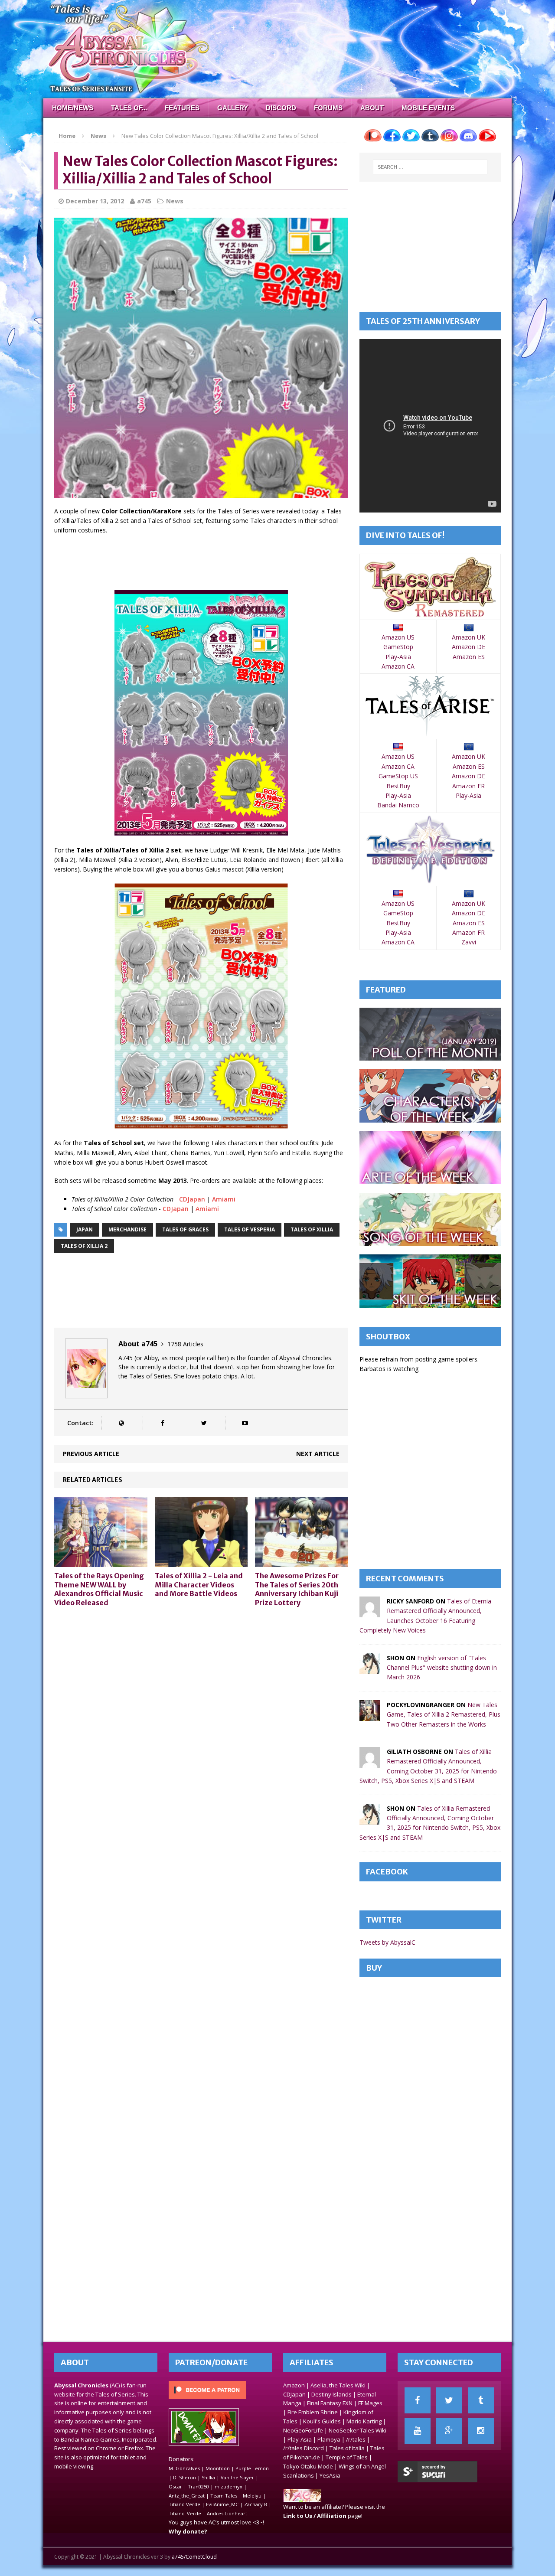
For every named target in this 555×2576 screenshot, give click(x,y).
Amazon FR (468, 786)
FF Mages (370, 2403)
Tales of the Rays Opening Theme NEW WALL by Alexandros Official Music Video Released (99, 1589)
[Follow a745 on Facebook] (162, 1423)
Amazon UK (468, 637)
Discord (281, 108)
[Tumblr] (481, 2400)
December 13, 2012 (95, 201)
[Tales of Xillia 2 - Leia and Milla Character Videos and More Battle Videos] (201, 1562)
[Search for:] (430, 167)
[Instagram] (481, 2431)
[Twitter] (449, 2400)
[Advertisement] (212, 564)
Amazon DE (468, 647)
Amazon (294, 2385)
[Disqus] (201, 1724)
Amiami (224, 1199)
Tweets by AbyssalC (387, 1942)
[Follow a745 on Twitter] (204, 1423)
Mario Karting (364, 2421)
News (175, 201)
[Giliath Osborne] (370, 1763)
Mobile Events (428, 108)
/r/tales (356, 2439)
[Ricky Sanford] (370, 1612)
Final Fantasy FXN (330, 2403)
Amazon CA (398, 666)
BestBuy (398, 786)
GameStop (398, 647)
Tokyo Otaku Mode (308, 2466)
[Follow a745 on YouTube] (245, 1423)
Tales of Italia (347, 2448)
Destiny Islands (331, 2394)
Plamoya (329, 2439)
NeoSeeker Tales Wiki (357, 2430)
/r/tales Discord (304, 2448)
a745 (144, 201)
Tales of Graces (185, 1229)
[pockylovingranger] (370, 1716)
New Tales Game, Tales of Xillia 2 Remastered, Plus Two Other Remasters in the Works (444, 1714)
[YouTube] (418, 2431)
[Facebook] (418, 2400)
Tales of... (129, 108)
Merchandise (127, 1229)
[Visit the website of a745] (121, 1423)
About (372, 108)
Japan (85, 1229)
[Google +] (449, 2431)
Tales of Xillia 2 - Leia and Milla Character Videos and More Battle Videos (199, 1585)
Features (182, 108)
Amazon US (398, 637)
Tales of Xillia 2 (84, 1246)
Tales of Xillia (312, 1229)
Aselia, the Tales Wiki (338, 2385)
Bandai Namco (398, 805)
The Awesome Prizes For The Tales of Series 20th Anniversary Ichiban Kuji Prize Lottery (297, 1589)
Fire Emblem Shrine (313, 2412)
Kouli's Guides (322, 2421)
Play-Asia (398, 657)
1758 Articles (185, 1344)
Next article (318, 1454)
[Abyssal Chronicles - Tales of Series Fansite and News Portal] (302, 2498)
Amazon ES (469, 657)
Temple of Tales (347, 2457)
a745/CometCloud (194, 2557)
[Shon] (370, 1669)
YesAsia (330, 2475)
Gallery (233, 108)
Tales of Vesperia (250, 1229)
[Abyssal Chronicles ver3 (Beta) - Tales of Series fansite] (277, 49)
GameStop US (398, 776)
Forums (328, 108)
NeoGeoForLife (303, 2430)
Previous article (91, 1454)
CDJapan (192, 1199)
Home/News (73, 108)
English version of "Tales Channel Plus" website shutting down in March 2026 (442, 1668)
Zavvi (469, 942)
